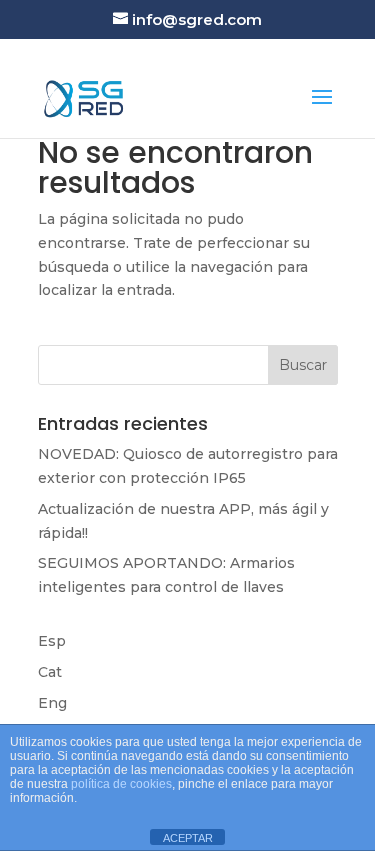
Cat (50, 672)
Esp (52, 641)
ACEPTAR (188, 838)
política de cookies (121, 784)
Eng (52, 703)
